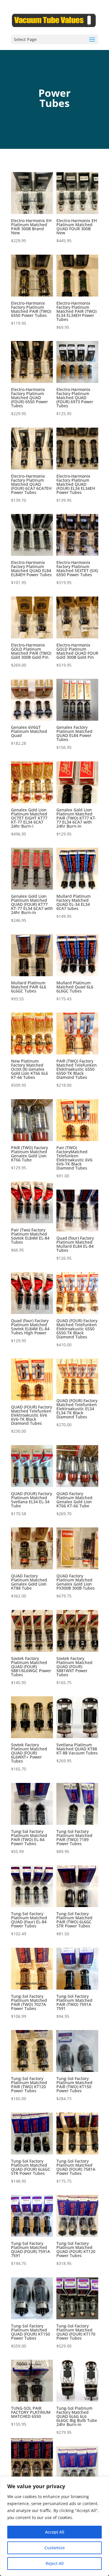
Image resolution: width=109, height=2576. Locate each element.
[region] (54, 2526)
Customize (55, 2548)
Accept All (55, 2532)
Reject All (55, 2563)
